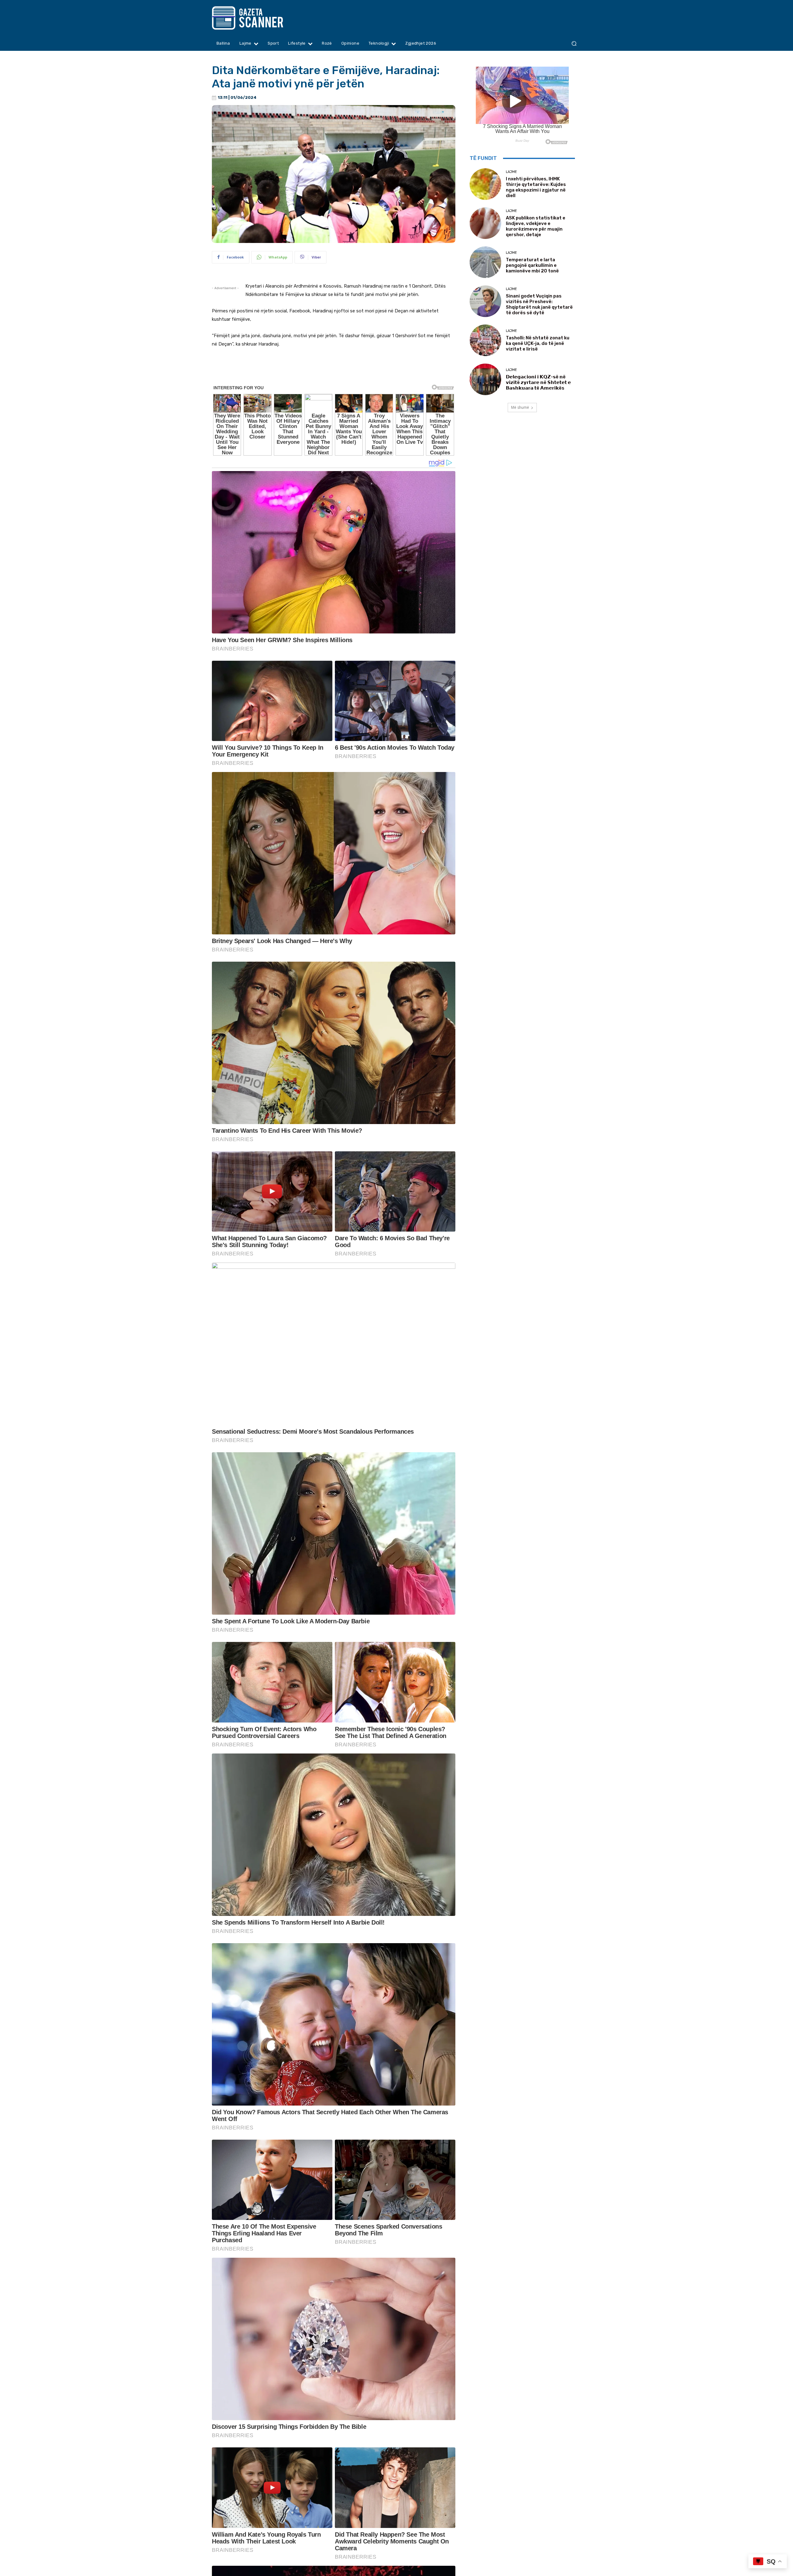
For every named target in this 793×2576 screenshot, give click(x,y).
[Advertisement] (334, 371)
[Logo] (259, 18)
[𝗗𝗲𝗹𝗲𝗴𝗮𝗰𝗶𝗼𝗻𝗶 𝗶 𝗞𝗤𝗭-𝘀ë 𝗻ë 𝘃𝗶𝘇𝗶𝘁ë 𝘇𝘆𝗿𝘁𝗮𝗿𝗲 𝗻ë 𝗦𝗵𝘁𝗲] (485, 379)
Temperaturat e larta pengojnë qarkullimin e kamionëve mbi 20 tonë (532, 265)
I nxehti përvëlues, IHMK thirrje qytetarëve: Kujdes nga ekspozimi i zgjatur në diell (536, 187)
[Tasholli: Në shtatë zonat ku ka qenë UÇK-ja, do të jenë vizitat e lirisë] (485, 340)
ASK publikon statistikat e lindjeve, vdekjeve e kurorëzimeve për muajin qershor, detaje (536, 226)
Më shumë (520, 407)
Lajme (511, 172)
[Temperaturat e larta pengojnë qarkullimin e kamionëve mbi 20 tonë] (485, 262)
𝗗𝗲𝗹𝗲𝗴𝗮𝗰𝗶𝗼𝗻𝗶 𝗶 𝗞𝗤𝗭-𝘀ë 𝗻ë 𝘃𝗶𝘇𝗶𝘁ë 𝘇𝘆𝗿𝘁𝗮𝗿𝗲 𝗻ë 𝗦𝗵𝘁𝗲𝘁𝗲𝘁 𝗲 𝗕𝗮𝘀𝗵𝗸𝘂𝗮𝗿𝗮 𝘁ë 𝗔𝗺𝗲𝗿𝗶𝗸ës (538, 382)
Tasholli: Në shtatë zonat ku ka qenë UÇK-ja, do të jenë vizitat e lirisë (538, 343)
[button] (574, 44)
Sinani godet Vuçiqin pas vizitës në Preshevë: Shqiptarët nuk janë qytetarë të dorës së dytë (539, 304)
